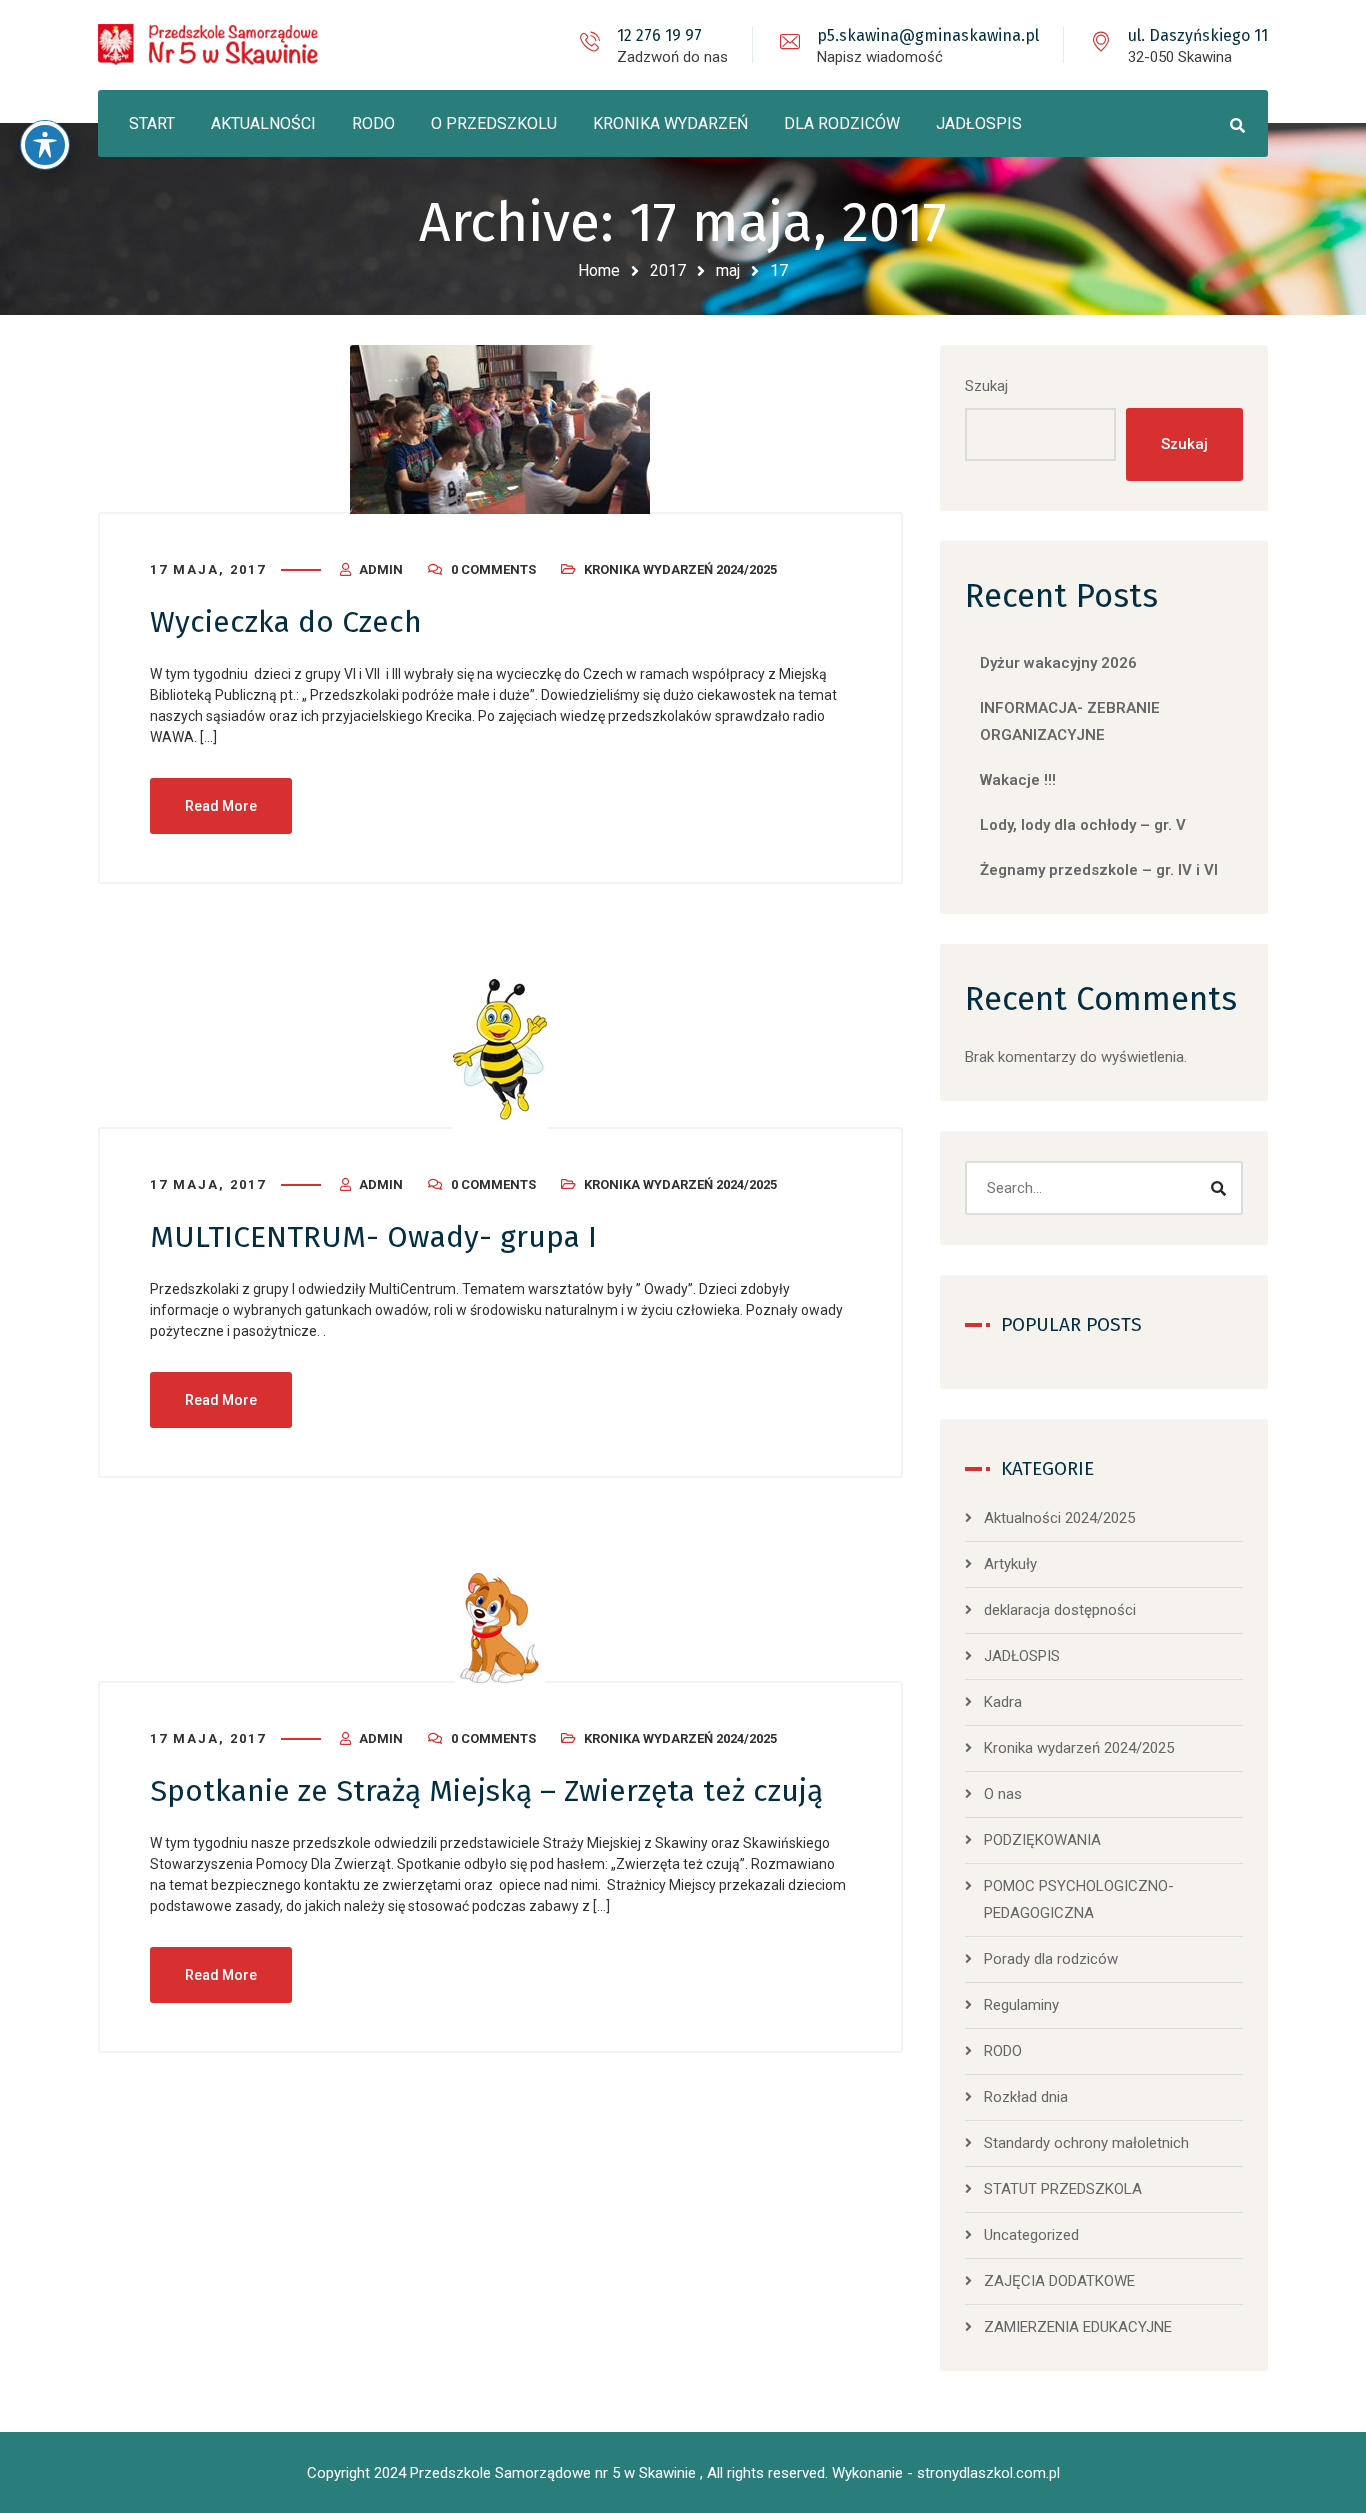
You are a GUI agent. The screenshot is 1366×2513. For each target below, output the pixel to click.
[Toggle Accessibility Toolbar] (45, 145)
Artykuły (1010, 1564)
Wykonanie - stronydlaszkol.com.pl (946, 2473)
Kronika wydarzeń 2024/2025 (680, 569)
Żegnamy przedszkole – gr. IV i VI (1099, 870)
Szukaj (986, 386)
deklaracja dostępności (1060, 1610)
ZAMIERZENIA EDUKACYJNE (1078, 2327)
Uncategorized (1031, 2235)
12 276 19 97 (659, 35)
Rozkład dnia (1026, 2097)
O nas (1003, 1794)
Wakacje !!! (1018, 780)
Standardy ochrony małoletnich (1086, 2143)
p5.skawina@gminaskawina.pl (928, 35)
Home (599, 270)
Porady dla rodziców (1051, 1959)
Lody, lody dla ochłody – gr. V (1083, 825)
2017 (668, 270)
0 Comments (493, 569)
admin (381, 569)
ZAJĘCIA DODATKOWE (1059, 2281)
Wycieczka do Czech (286, 622)
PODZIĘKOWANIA (1042, 1840)
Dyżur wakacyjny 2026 (1058, 663)
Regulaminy (1021, 2005)
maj (728, 270)
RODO (1003, 2051)
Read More (221, 806)
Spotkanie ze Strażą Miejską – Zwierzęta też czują (486, 1791)
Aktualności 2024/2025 (1059, 1518)
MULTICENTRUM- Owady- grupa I (373, 1237)
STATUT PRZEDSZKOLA (1063, 2189)
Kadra (1003, 1702)
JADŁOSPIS (1022, 1656)
